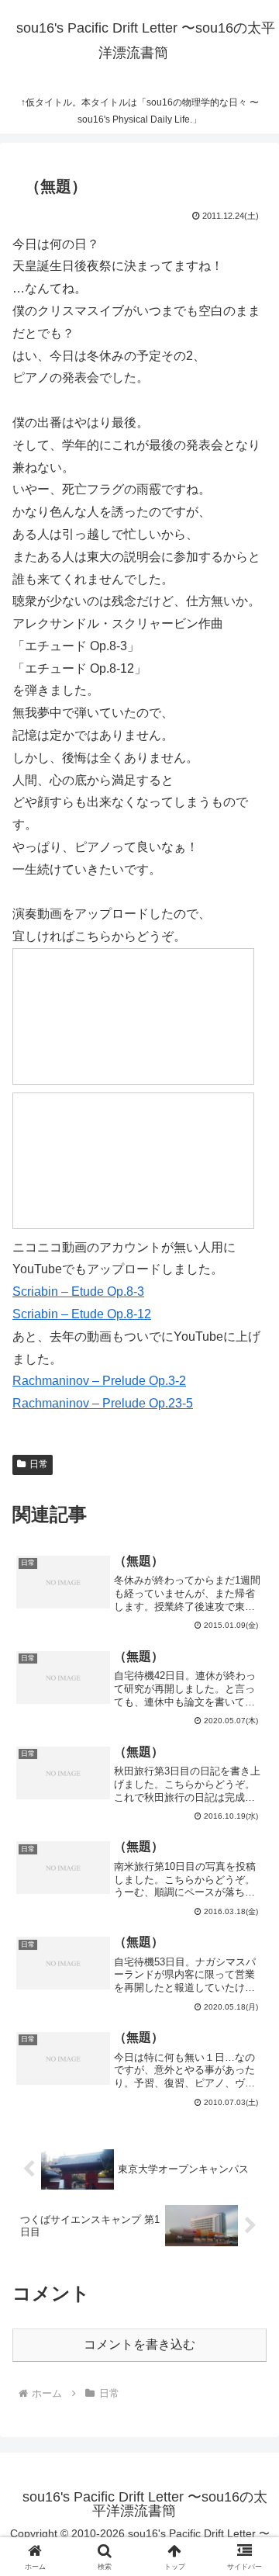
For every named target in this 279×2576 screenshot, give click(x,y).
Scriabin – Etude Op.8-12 (82, 1314)
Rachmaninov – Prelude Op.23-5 (103, 1403)
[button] (249, 2106)
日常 (39, 1464)
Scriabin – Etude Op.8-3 (78, 1291)
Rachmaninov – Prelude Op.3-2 (99, 1381)
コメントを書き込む (139, 2344)
